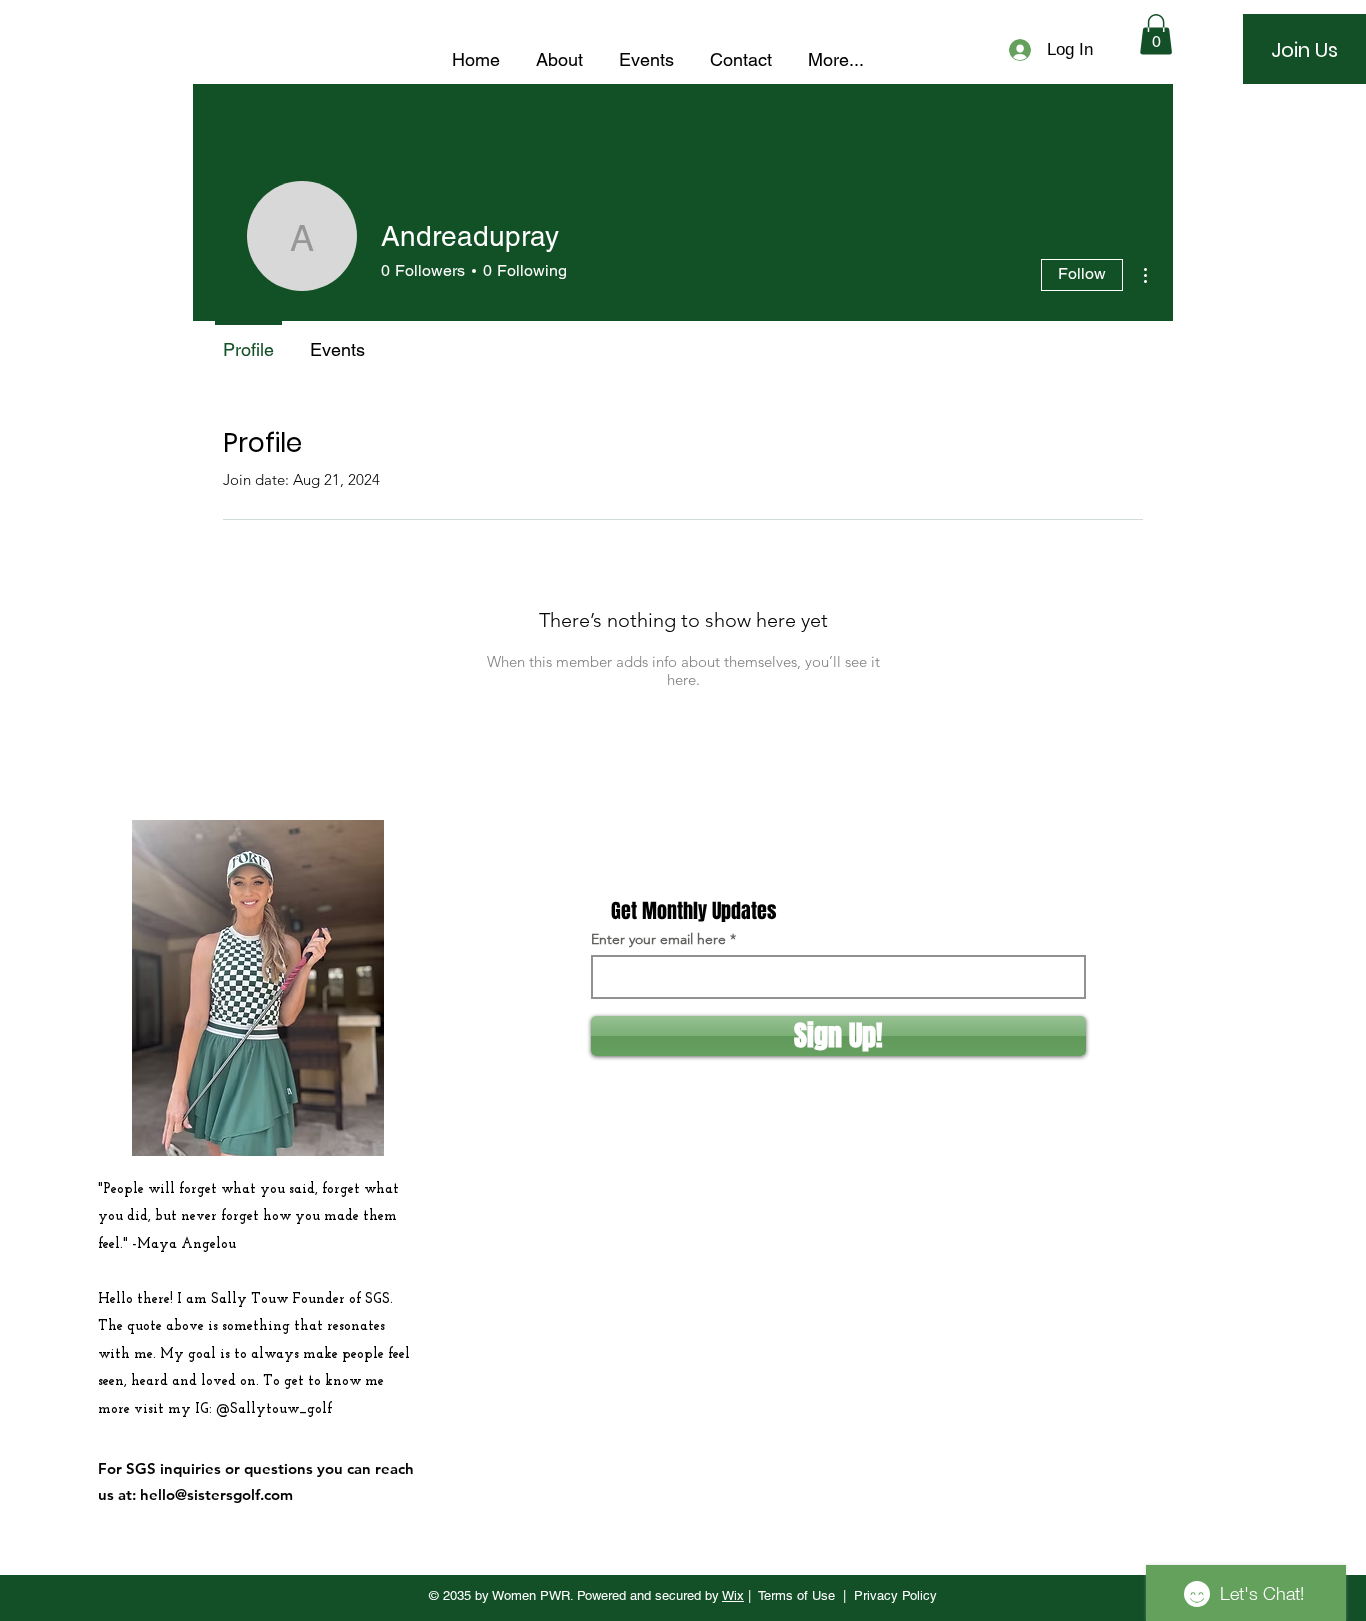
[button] (1156, 34)
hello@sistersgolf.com (216, 1494)
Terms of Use (796, 1595)
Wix (733, 1595)
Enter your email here (658, 939)
